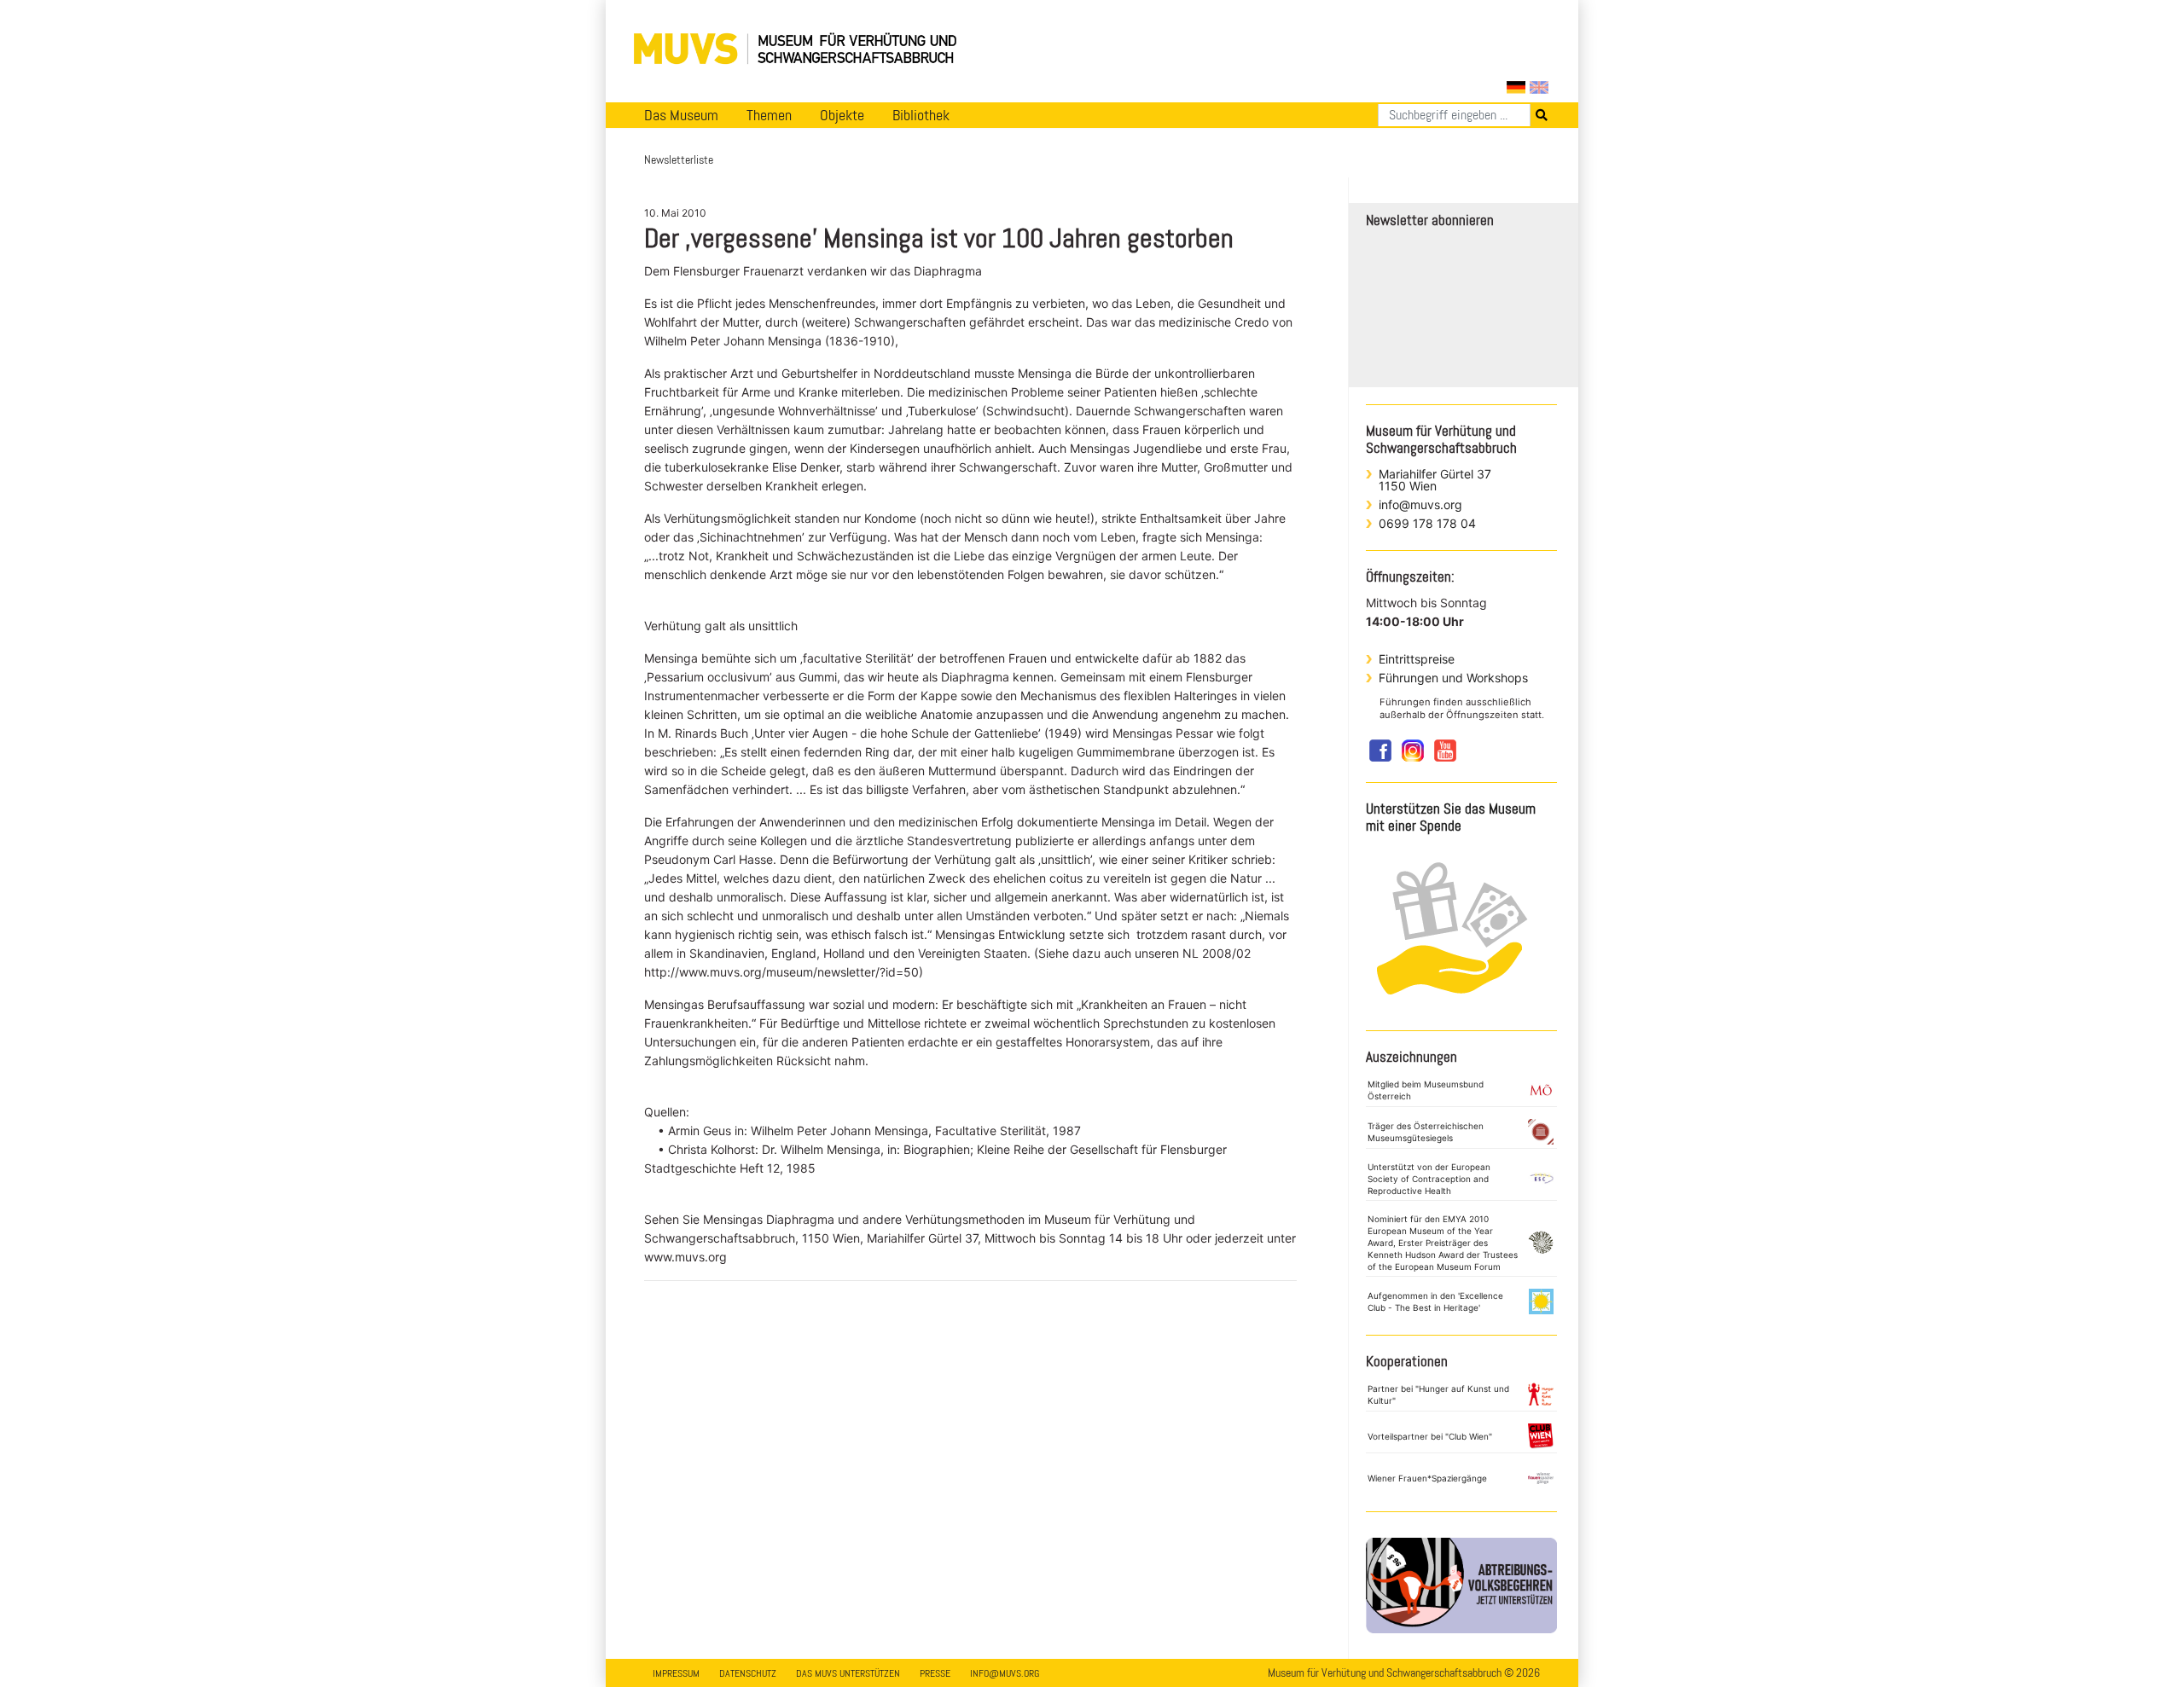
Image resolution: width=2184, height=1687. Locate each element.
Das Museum (681, 115)
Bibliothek (921, 115)
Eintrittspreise (1417, 659)
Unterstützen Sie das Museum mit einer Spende (1451, 817)
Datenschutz (748, 1673)
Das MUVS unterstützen (848, 1673)
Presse (935, 1673)
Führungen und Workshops (1453, 678)
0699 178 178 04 (1427, 523)
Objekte (842, 115)
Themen (769, 115)
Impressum (676, 1673)
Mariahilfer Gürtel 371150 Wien (1435, 480)
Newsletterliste (679, 159)
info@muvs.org (1420, 504)
